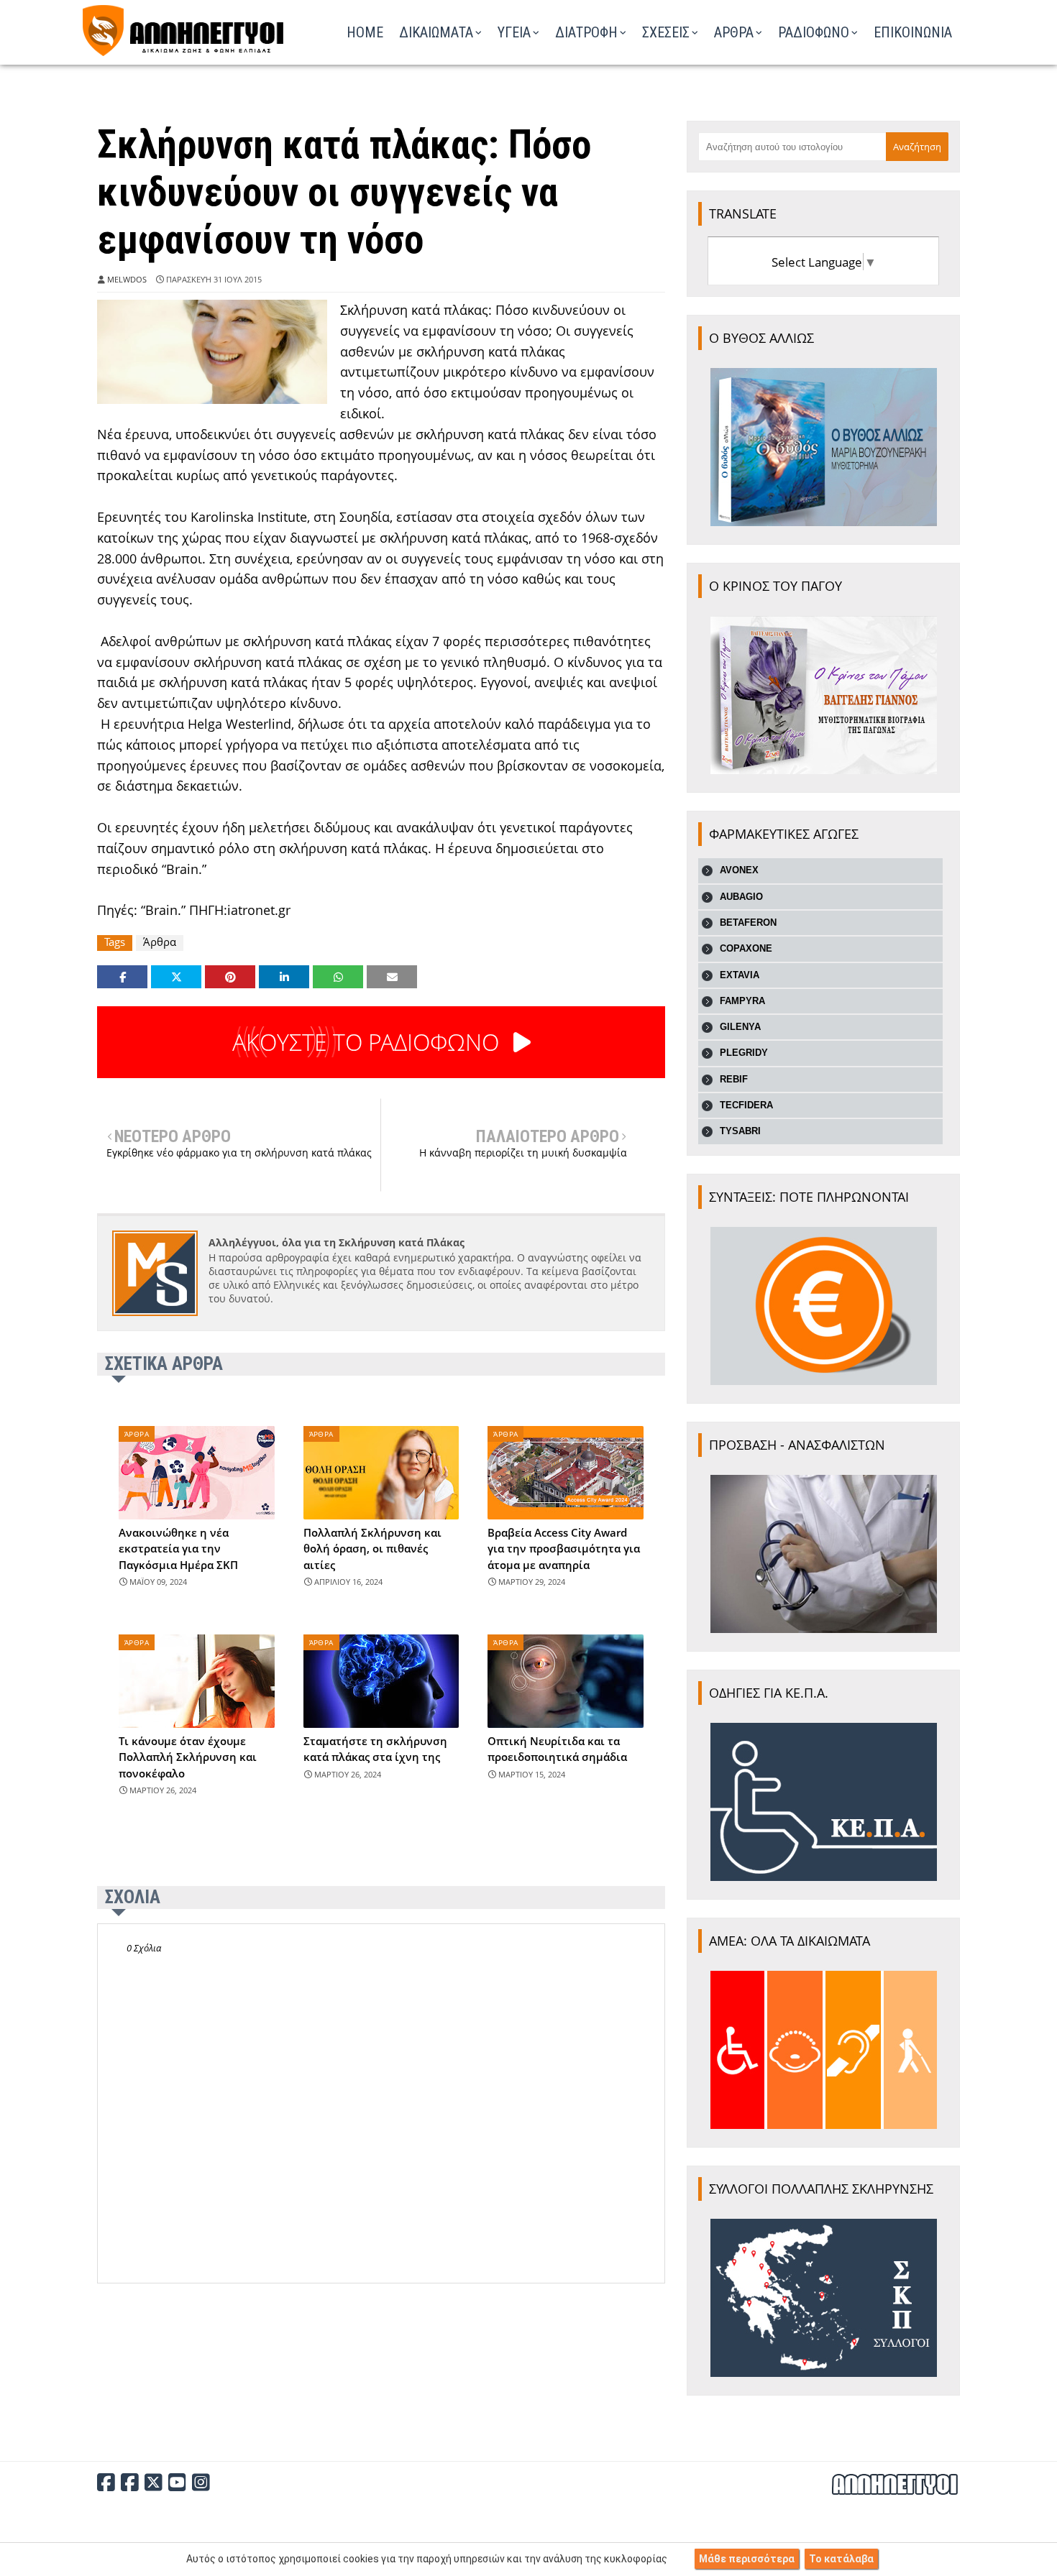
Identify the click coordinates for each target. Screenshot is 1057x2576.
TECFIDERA (746, 1105)
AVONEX (739, 870)
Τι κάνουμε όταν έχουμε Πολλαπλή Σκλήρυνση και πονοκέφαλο (188, 1757)
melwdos (127, 279)
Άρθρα (160, 942)
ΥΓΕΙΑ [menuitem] (514, 32)
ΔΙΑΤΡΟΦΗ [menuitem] (586, 32)
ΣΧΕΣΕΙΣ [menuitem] (666, 32)
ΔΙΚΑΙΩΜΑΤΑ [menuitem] (436, 32)
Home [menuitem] (365, 32)
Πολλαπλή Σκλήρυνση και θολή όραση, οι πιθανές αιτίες (372, 1549)
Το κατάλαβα (841, 2559)
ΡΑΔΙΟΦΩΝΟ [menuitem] (814, 32)
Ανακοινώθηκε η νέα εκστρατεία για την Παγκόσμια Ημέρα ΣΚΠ (178, 1549)
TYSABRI (740, 1131)
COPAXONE (746, 948)
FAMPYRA (742, 1001)
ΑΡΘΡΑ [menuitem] (734, 32)
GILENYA (740, 1027)
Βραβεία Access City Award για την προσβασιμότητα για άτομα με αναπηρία (564, 1549)
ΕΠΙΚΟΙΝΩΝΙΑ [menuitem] (913, 32)
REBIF (734, 1079)
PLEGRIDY (744, 1053)
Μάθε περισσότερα (747, 2559)
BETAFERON (748, 923)
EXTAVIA (740, 975)
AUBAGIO (741, 897)
